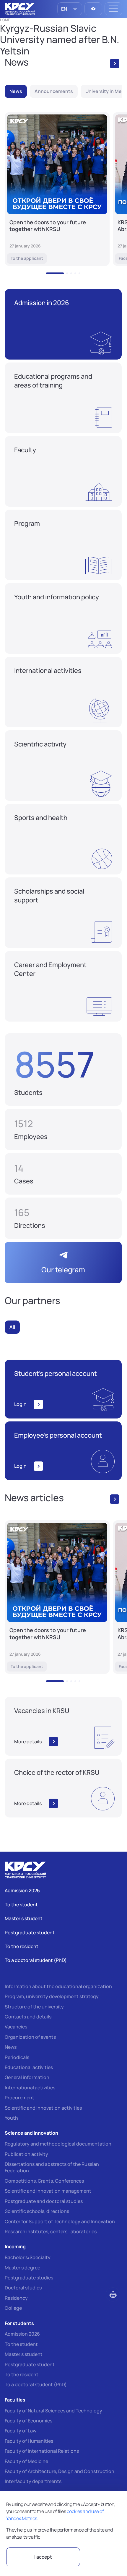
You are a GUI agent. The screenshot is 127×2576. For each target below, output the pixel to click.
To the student (21, 2344)
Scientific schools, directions (37, 2211)
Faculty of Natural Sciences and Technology (53, 2411)
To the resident (22, 2374)
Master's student (24, 2354)
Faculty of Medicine (26, 2461)
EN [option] (64, 9)
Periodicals (17, 2057)
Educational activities (29, 2067)
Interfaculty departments (33, 2481)
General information (27, 2077)
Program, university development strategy (52, 1996)
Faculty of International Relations (42, 2451)
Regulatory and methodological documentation (58, 2144)
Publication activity (26, 2154)
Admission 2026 (22, 2334)
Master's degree (22, 2268)
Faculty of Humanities (29, 2441)
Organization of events (30, 2037)
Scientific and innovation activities (43, 2108)
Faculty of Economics (29, 2421)
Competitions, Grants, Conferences (44, 2181)
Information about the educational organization (58, 1986)
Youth (11, 2118)
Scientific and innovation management (48, 2191)
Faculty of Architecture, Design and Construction (60, 2471)
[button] (55, 273)
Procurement (19, 2098)
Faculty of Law (21, 2431)
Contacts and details (28, 2017)
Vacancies (16, 2027)
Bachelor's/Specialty (28, 2257)
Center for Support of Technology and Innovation (60, 2221)
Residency (16, 2298)
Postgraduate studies (29, 2278)
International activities (30, 2088)
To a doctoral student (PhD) (36, 2384)
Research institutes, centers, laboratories (51, 2231)
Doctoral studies (23, 2288)
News (11, 2047)
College (13, 2308)
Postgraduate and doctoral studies (44, 2201)
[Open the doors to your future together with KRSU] (57, 189)
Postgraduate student (30, 2364)
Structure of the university (34, 2007)
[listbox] (70, 9)
